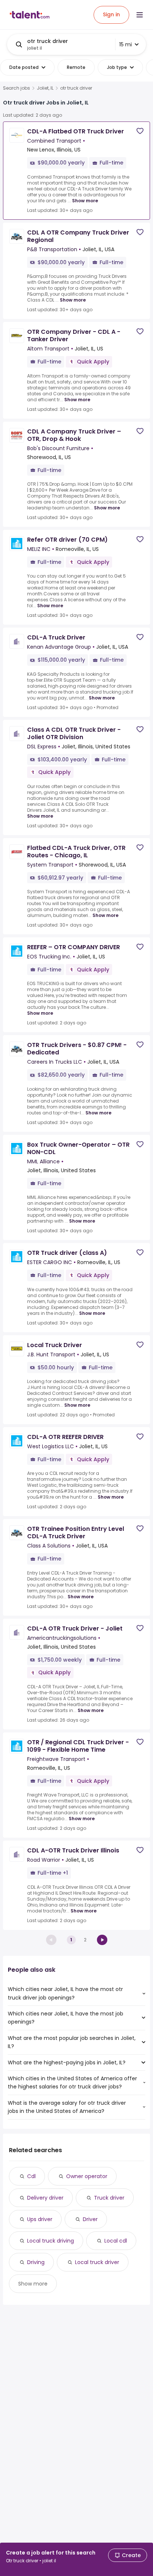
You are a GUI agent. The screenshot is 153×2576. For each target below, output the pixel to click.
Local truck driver (97, 2262)
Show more (85, 201)
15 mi (126, 44)
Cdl (31, 2176)
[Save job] (140, 131)
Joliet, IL (45, 88)
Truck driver (109, 2198)
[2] (102, 1940)
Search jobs (17, 88)
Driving (36, 2262)
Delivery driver (45, 2198)
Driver (90, 2219)
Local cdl (116, 2241)
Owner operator (87, 2176)
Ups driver (40, 2219)
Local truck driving (51, 2241)
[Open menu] (140, 15)
